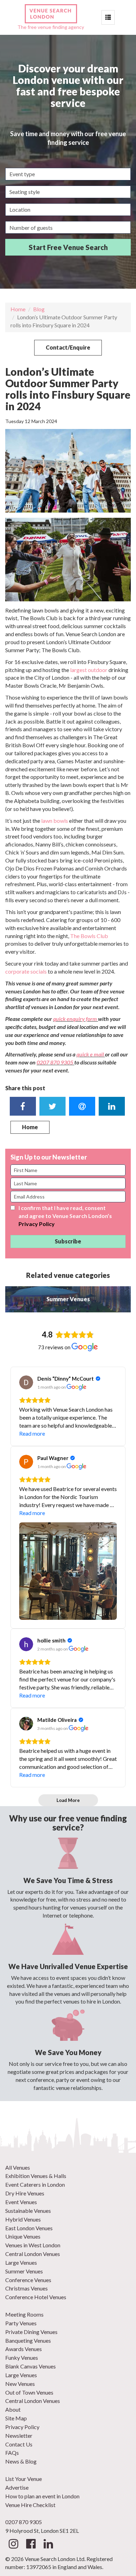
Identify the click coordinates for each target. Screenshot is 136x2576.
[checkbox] (13, 1208)
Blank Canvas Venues (31, 2366)
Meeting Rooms (24, 2314)
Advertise (17, 2487)
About (13, 2409)
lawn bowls (54, 821)
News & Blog (21, 2461)
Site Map (16, 2418)
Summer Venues (24, 2271)
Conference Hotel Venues (36, 2297)
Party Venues (21, 2323)
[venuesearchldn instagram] (13, 2546)
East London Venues (29, 2228)
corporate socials (26, 971)
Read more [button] (32, 1433)
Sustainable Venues (28, 2211)
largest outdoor (89, 670)
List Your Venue (24, 2479)
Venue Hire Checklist (30, 2505)
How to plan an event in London (42, 2496)
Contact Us (19, 2444)
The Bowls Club (89, 936)
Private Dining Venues (31, 2332)
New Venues (20, 2384)
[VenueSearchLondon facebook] (31, 2546)
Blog (39, 309)
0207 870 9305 (55, 1062)
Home (18, 309)
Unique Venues (23, 2236)
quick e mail (91, 1054)
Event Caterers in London (35, 2184)
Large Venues (21, 2262)
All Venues (18, 2167)
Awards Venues (24, 2349)
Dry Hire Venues (25, 2193)
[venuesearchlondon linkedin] (48, 2546)
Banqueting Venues (28, 2340)
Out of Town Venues (29, 2392)
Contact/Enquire (68, 347)
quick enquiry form (75, 1019)
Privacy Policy (37, 1224)
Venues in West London (33, 2245)
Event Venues (21, 2202)
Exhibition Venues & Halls (36, 2176)
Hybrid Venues (23, 2219)
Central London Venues (33, 2254)
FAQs (12, 2453)
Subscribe (68, 1241)
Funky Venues (22, 2358)
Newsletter (19, 2436)
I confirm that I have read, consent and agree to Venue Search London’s (65, 1216)
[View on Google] (26, 1382)
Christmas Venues (27, 2288)
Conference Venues (28, 2280)
